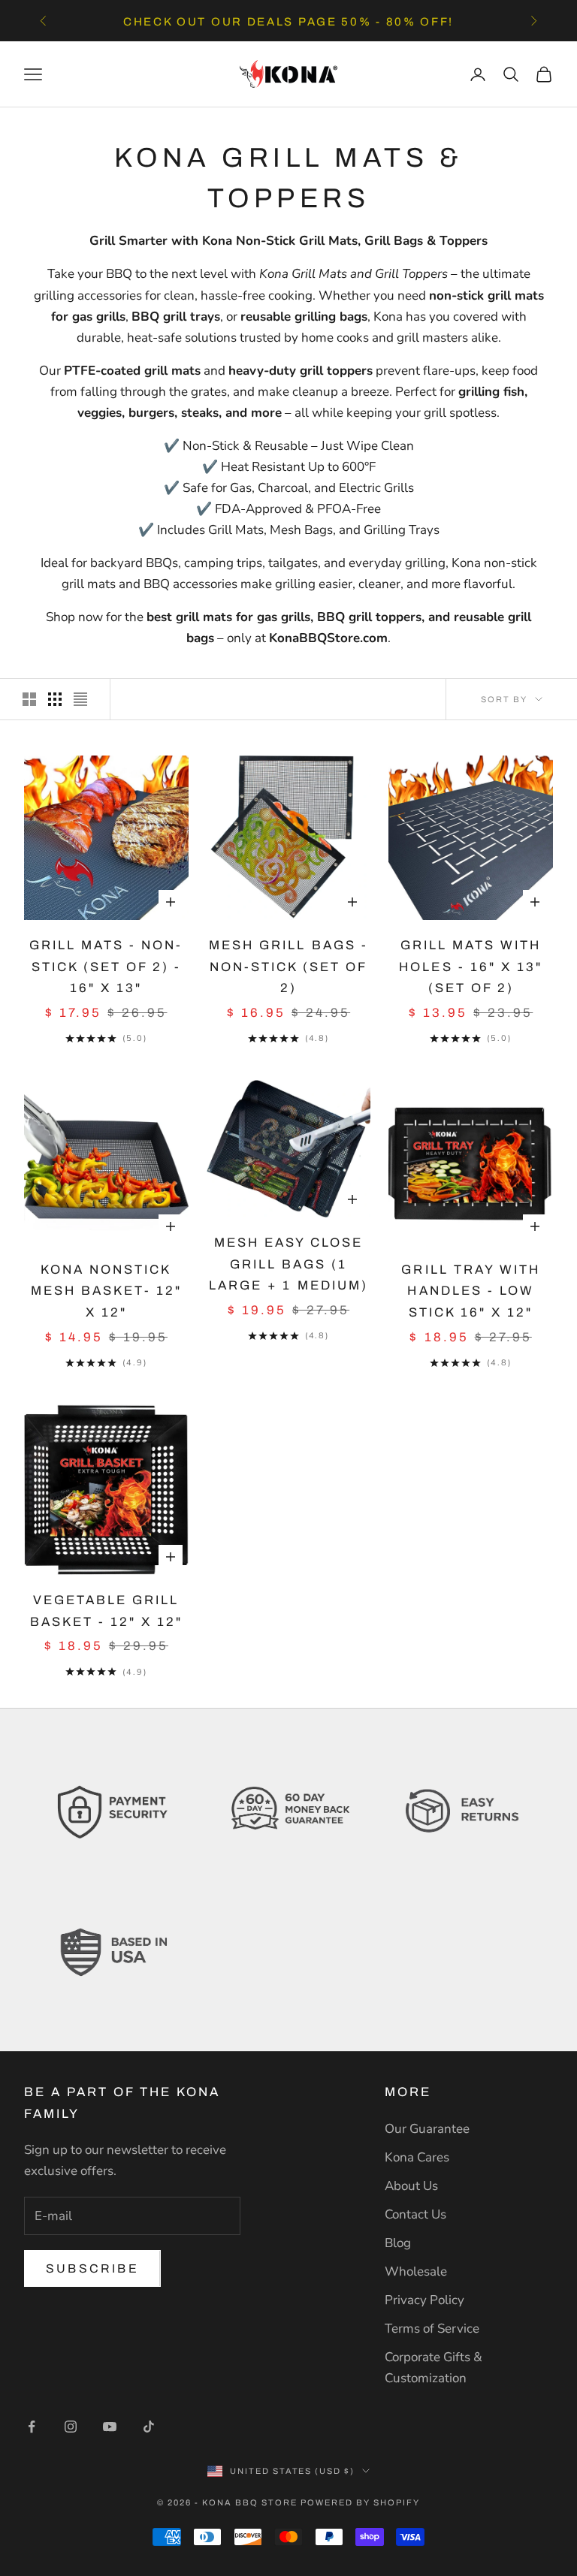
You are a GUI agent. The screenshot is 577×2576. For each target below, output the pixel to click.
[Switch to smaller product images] (55, 699)
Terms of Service (432, 2329)
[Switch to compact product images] (80, 699)
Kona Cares (417, 2157)
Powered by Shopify (360, 2502)
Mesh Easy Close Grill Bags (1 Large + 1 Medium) (288, 1264)
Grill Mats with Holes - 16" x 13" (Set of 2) (470, 967)
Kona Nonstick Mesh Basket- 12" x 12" (106, 1291)
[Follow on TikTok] (149, 2427)
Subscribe (92, 2268)
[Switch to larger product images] (29, 699)
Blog (398, 2243)
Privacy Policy (424, 2300)
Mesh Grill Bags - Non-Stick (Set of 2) (288, 967)
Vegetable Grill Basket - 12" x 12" (106, 1611)
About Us (411, 2186)
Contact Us (415, 2214)
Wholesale (416, 2271)
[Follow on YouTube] (110, 2427)
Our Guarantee (427, 2129)
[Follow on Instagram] (71, 2427)
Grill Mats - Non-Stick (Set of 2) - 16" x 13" (106, 967)
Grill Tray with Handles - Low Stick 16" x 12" (470, 1291)
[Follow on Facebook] (32, 2427)
